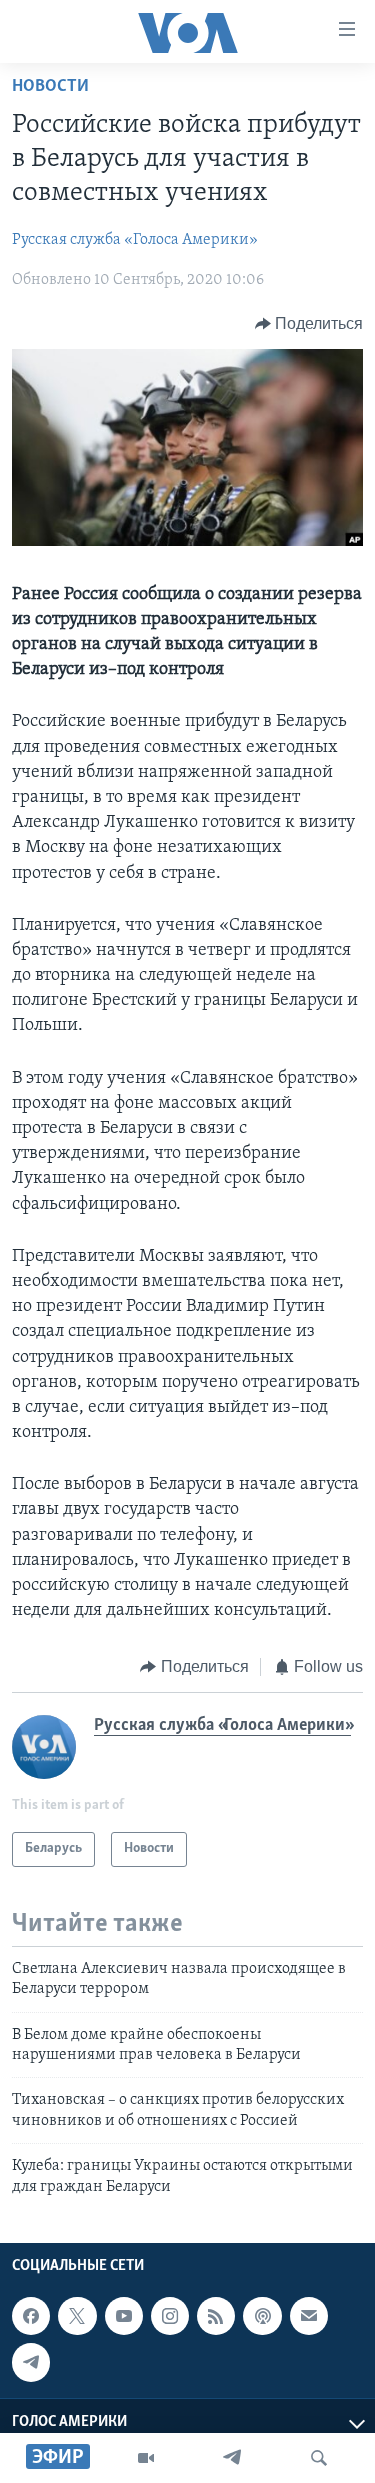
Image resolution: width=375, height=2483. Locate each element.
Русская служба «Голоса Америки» (135, 240)
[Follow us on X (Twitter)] (77, 2316)
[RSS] (216, 2316)
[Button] (309, 324)
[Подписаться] (309, 2316)
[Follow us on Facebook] (31, 2316)
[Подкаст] (262, 2316)
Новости (50, 87)
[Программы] (146, 2458)
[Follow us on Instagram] (170, 2316)
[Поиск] (319, 2458)
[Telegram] (232, 2458)
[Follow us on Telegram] (31, 2362)
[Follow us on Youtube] (124, 2316)
